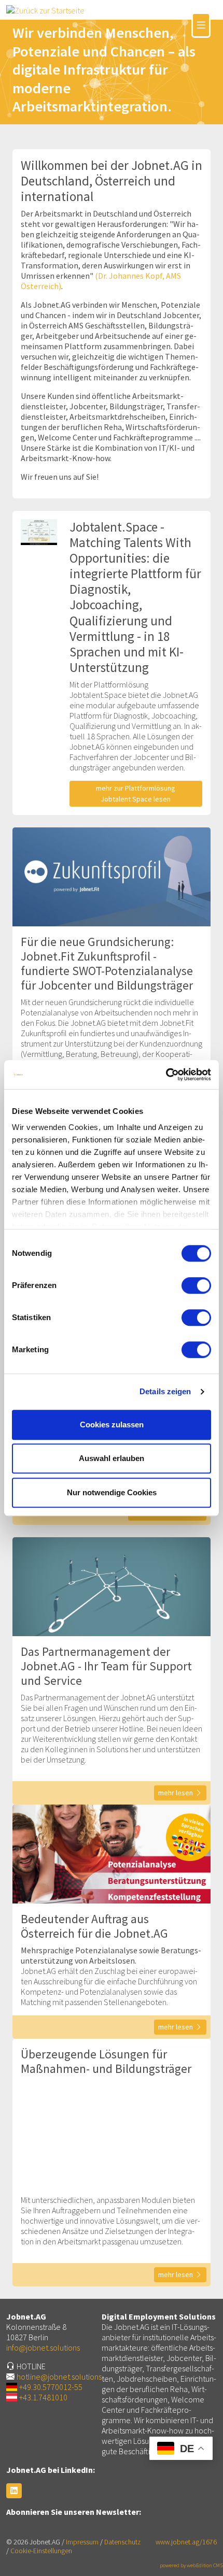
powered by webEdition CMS (191, 2565)
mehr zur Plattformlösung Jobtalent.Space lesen (136, 793)
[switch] (196, 1285)
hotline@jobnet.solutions (59, 2377)
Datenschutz (122, 2542)
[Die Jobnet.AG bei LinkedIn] (14, 2491)
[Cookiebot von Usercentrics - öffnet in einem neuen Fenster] (166, 1075)
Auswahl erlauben (112, 1458)
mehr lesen (176, 1793)
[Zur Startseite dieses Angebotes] (45, 9)
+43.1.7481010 (43, 2397)
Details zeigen (165, 1391)
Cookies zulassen (112, 1425)
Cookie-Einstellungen (41, 2551)
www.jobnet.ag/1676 (186, 2542)
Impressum (82, 2542)
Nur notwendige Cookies (112, 1492)
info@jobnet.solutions (43, 2348)
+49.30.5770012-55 (51, 2387)
